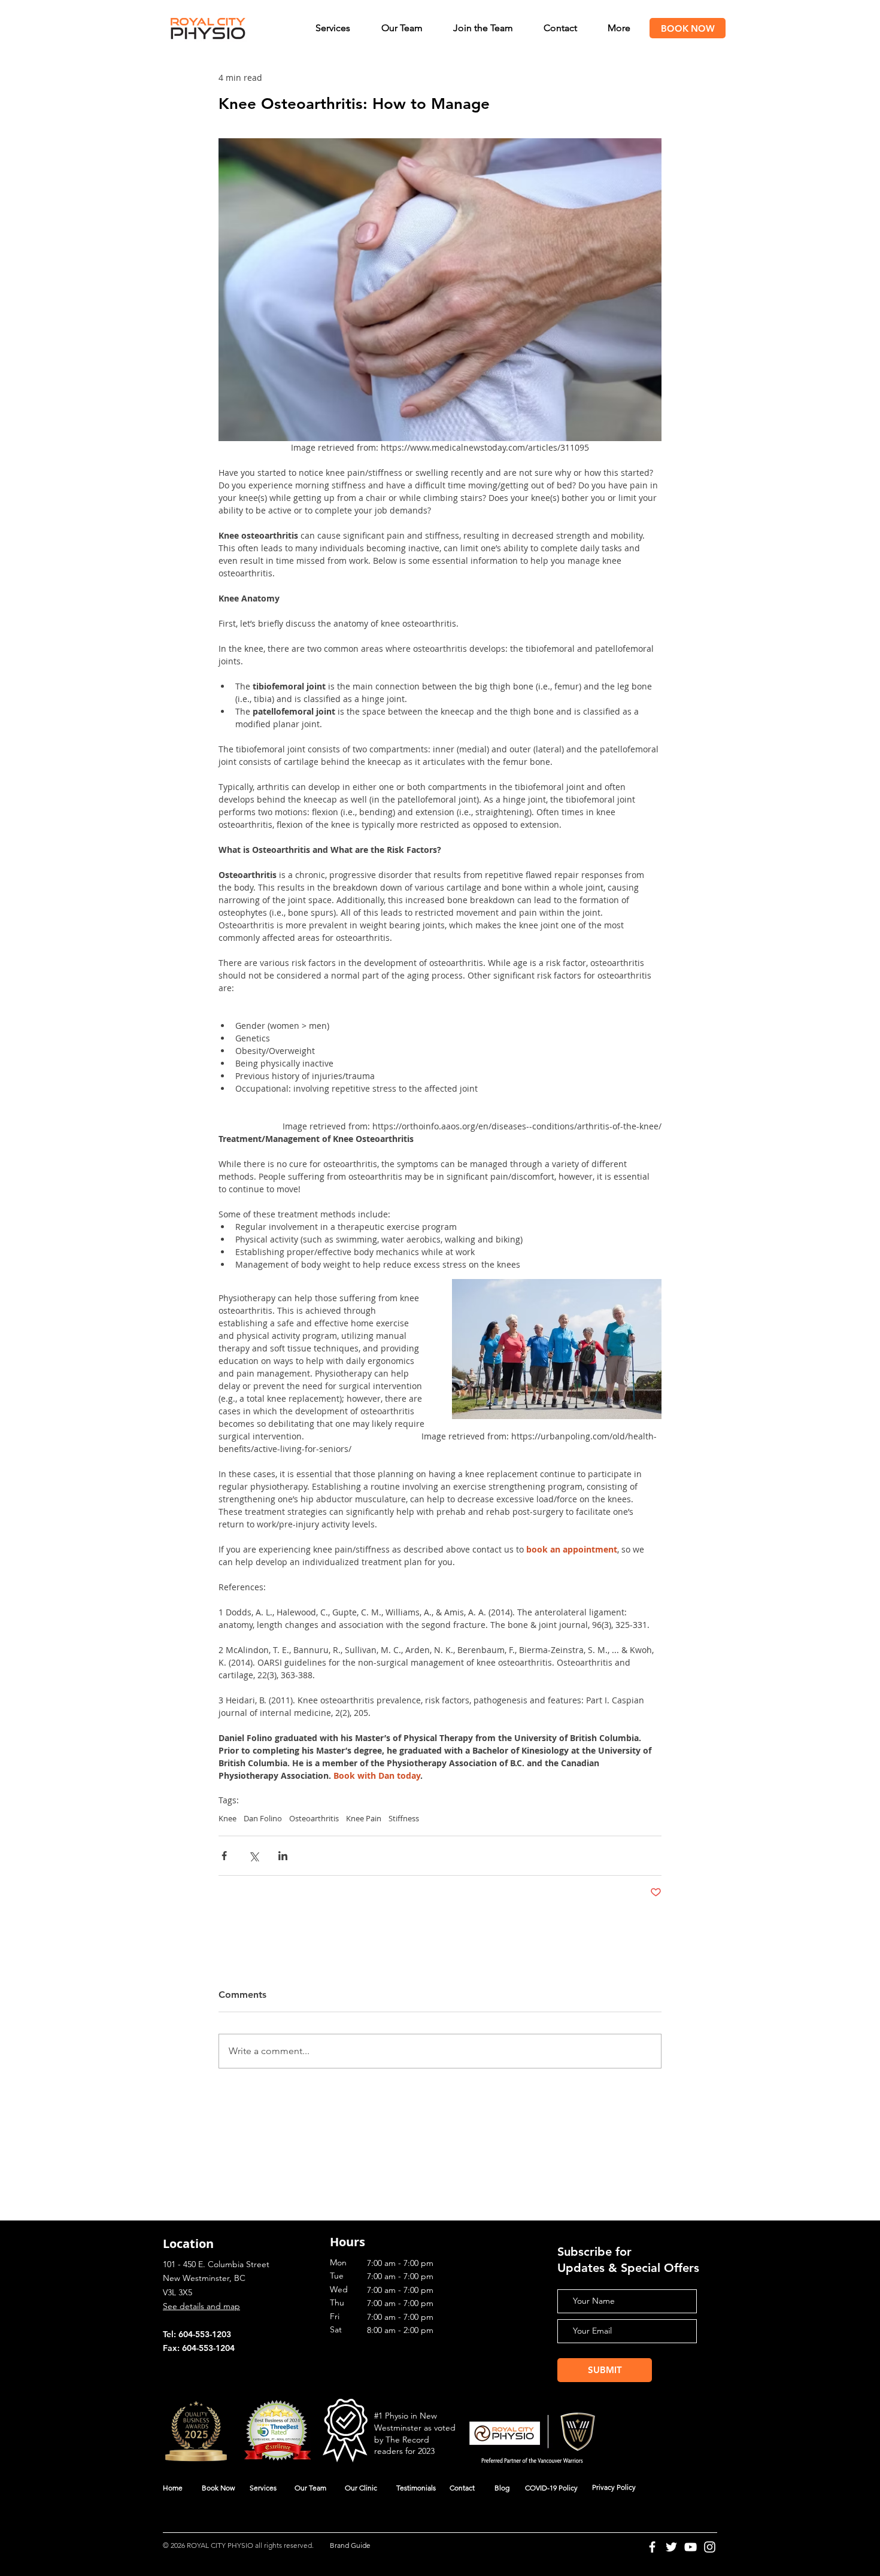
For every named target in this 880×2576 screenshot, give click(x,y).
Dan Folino (263, 1818)
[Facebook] (652, 2547)
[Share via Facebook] (224, 1856)
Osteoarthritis (314, 1818)
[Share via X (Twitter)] (254, 1856)
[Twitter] (671, 2547)
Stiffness (404, 1818)
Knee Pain (364, 1818)
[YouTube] (691, 2547)
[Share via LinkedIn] (283, 1856)
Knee (227, 1818)
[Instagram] (710, 2547)
